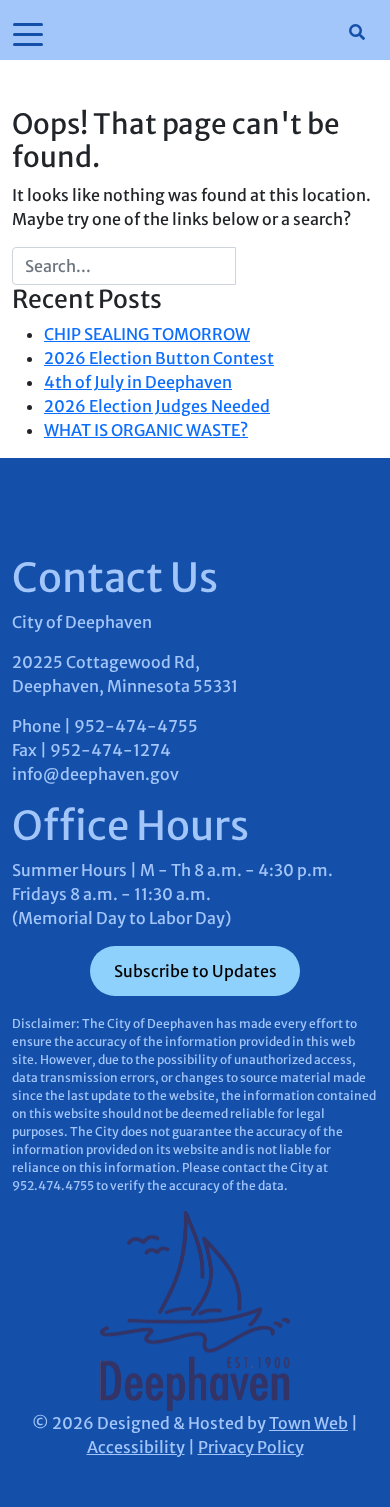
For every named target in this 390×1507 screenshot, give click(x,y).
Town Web (308, 1423)
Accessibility (136, 1447)
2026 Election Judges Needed (157, 406)
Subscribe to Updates (195, 971)
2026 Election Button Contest (159, 358)
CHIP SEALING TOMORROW (147, 334)
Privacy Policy (251, 1447)
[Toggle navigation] (28, 33)
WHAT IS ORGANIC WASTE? (146, 430)
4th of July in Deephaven (138, 382)
